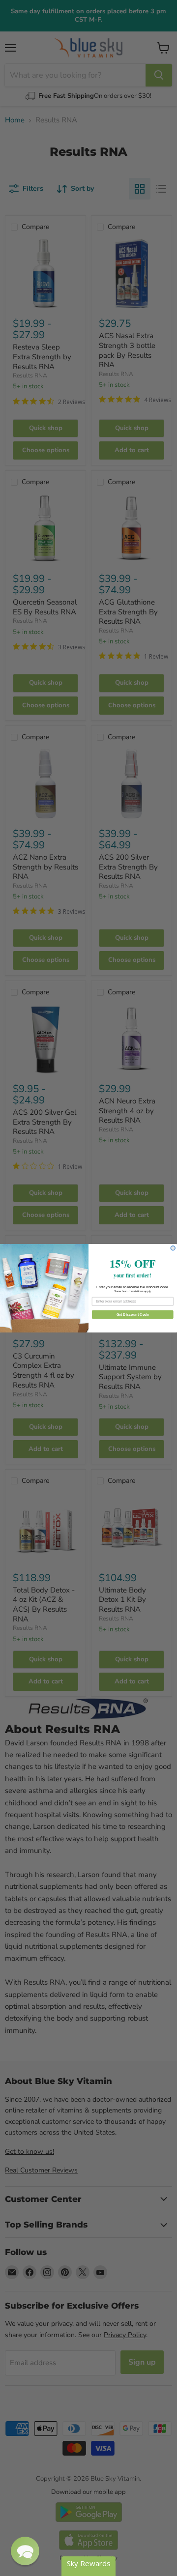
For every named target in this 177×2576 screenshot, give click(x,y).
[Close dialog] (173, 1248)
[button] (25, 2551)
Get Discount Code (133, 1314)
